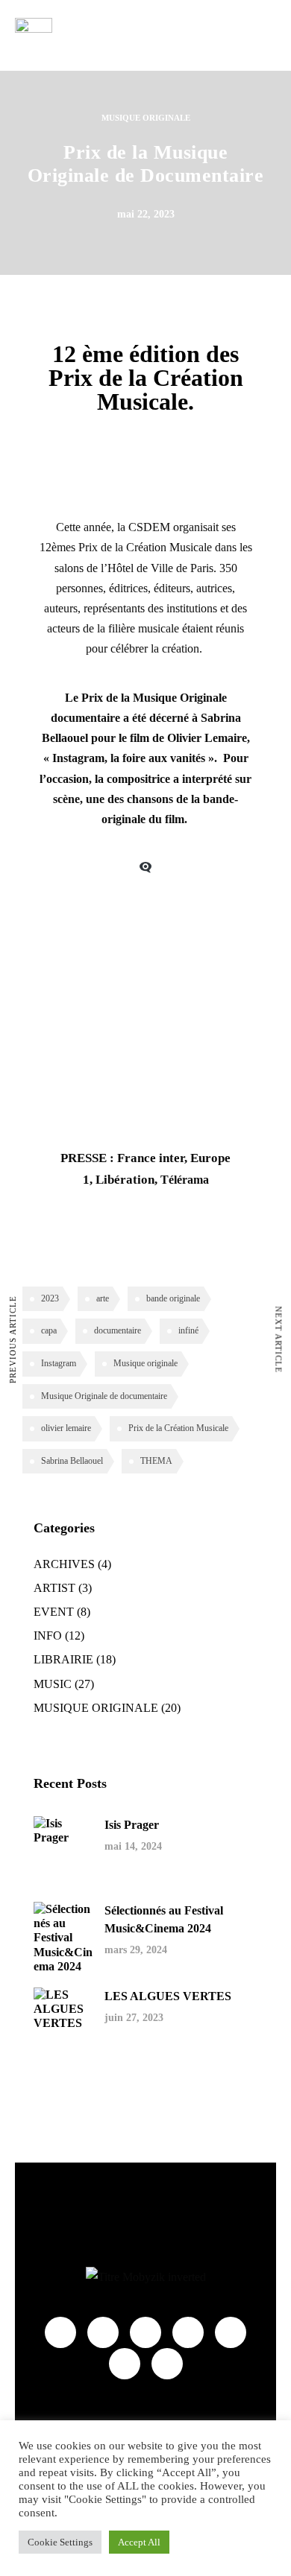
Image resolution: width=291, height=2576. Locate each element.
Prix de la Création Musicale (145, 547)
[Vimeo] (125, 2364)
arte (103, 1298)
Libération (125, 1180)
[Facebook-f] (60, 2332)
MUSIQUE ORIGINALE (146, 118)
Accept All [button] (139, 2542)
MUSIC (53, 1684)
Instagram (59, 1363)
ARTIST (54, 1588)
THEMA (156, 1461)
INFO (48, 1636)
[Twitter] (145, 2332)
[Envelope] (167, 2364)
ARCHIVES (64, 1564)
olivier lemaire (66, 1428)
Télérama (185, 1180)
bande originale (173, 1298)
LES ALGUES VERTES (168, 1996)
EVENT (54, 1612)
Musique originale (145, 1363)
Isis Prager (132, 1825)
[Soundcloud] (231, 2332)
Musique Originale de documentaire (104, 1396)
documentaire (118, 1330)
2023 (50, 1298)
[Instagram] (188, 2332)
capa (49, 1330)
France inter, (152, 1158)
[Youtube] (103, 2332)
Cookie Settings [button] (60, 2542)
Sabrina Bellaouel (72, 1461)
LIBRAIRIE (63, 1659)
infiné (188, 1330)
